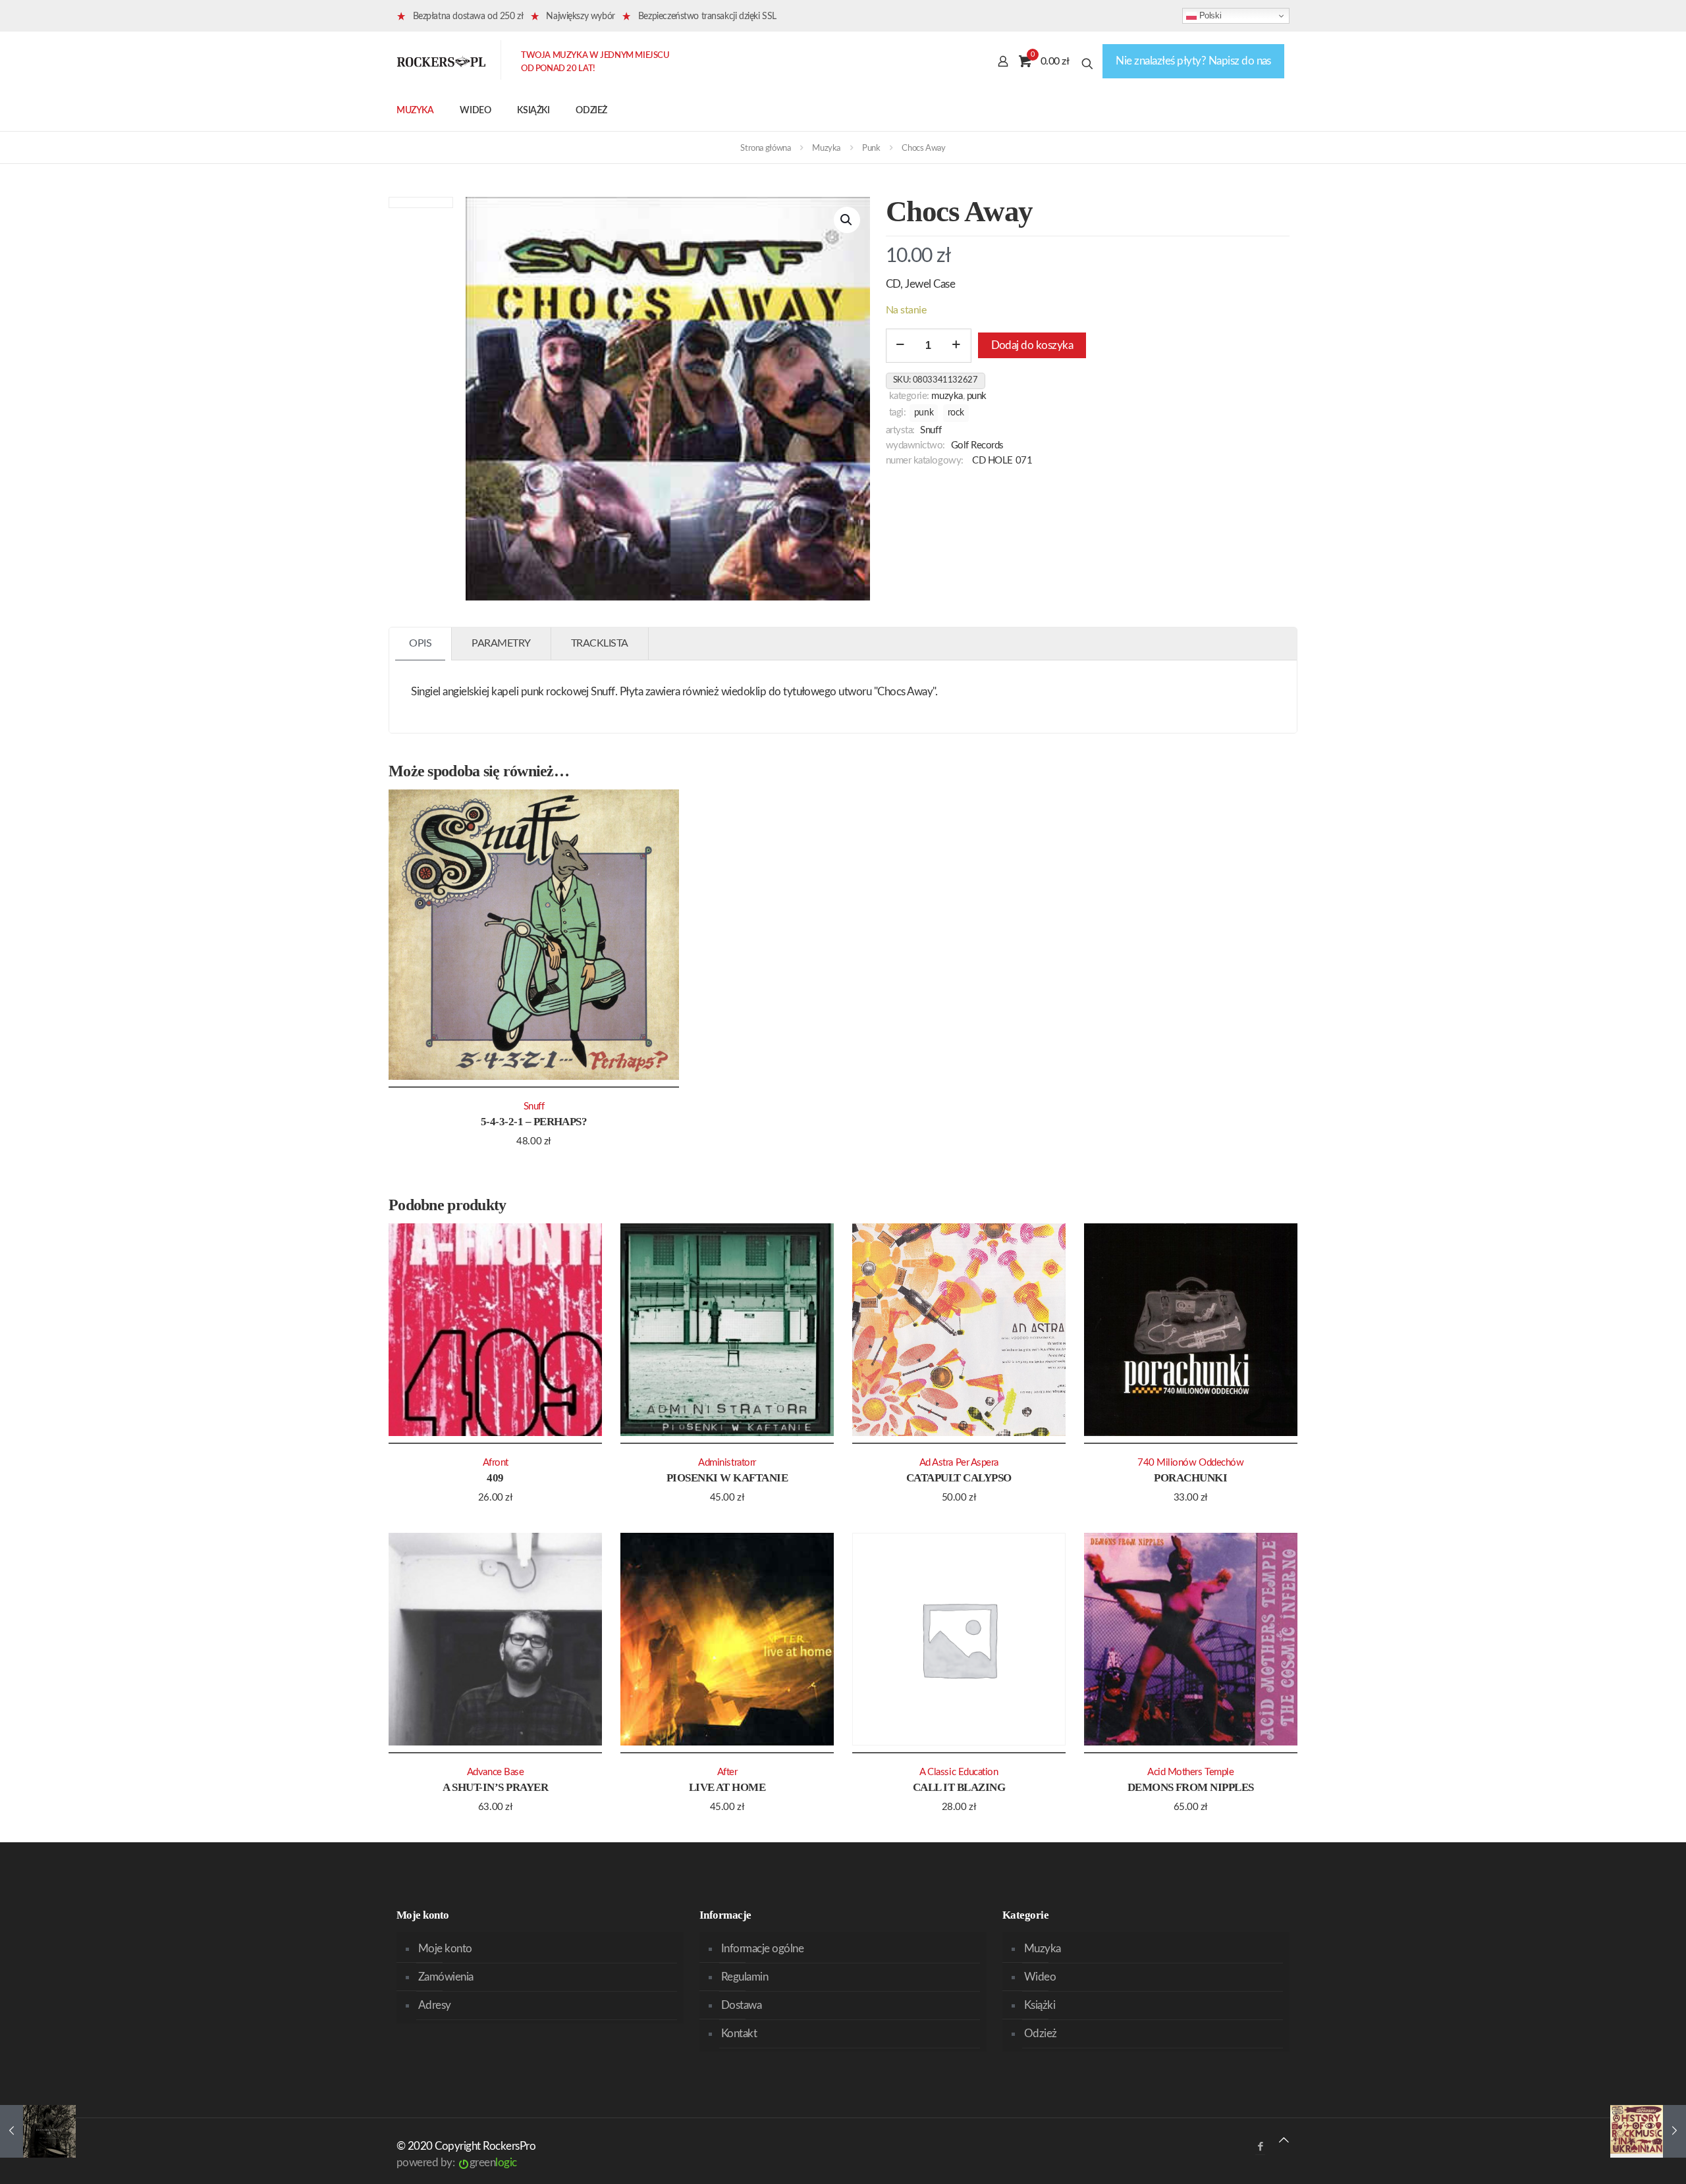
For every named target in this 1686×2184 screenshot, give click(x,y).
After (727, 1772)
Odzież (1041, 2034)
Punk (871, 148)
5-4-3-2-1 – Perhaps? (534, 1122)
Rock (956, 413)
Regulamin (745, 1977)
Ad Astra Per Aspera (959, 1463)
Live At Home (727, 1787)
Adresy (435, 2005)
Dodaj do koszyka (1032, 345)
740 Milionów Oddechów (1190, 1463)
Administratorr (727, 1463)
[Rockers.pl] (441, 61)
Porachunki (1190, 1478)
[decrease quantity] (901, 346)
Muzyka (826, 148)
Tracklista (600, 643)
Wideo (1040, 1977)
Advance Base (496, 1772)
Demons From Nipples (1191, 1787)
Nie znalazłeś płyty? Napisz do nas (1193, 61)
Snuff (931, 430)
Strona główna (765, 148)
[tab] (421, 644)
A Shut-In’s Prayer (495, 1787)
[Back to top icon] (1284, 2140)
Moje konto (445, 1949)
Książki (1040, 2005)
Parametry (501, 643)
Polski (1209, 15)
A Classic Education (959, 1772)
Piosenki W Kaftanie (727, 1478)
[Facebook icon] (1260, 2147)
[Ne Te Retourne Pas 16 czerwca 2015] (38, 2131)
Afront (496, 1463)
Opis (420, 643)
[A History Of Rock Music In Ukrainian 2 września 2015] (1648, 2131)
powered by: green (457, 2163)
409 (495, 1478)
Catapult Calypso (959, 1478)
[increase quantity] (957, 346)
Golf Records (978, 445)
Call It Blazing (959, 1787)
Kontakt (739, 2034)
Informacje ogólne (762, 1949)
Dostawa (741, 2005)
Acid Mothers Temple (1190, 1772)
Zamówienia (446, 1977)
